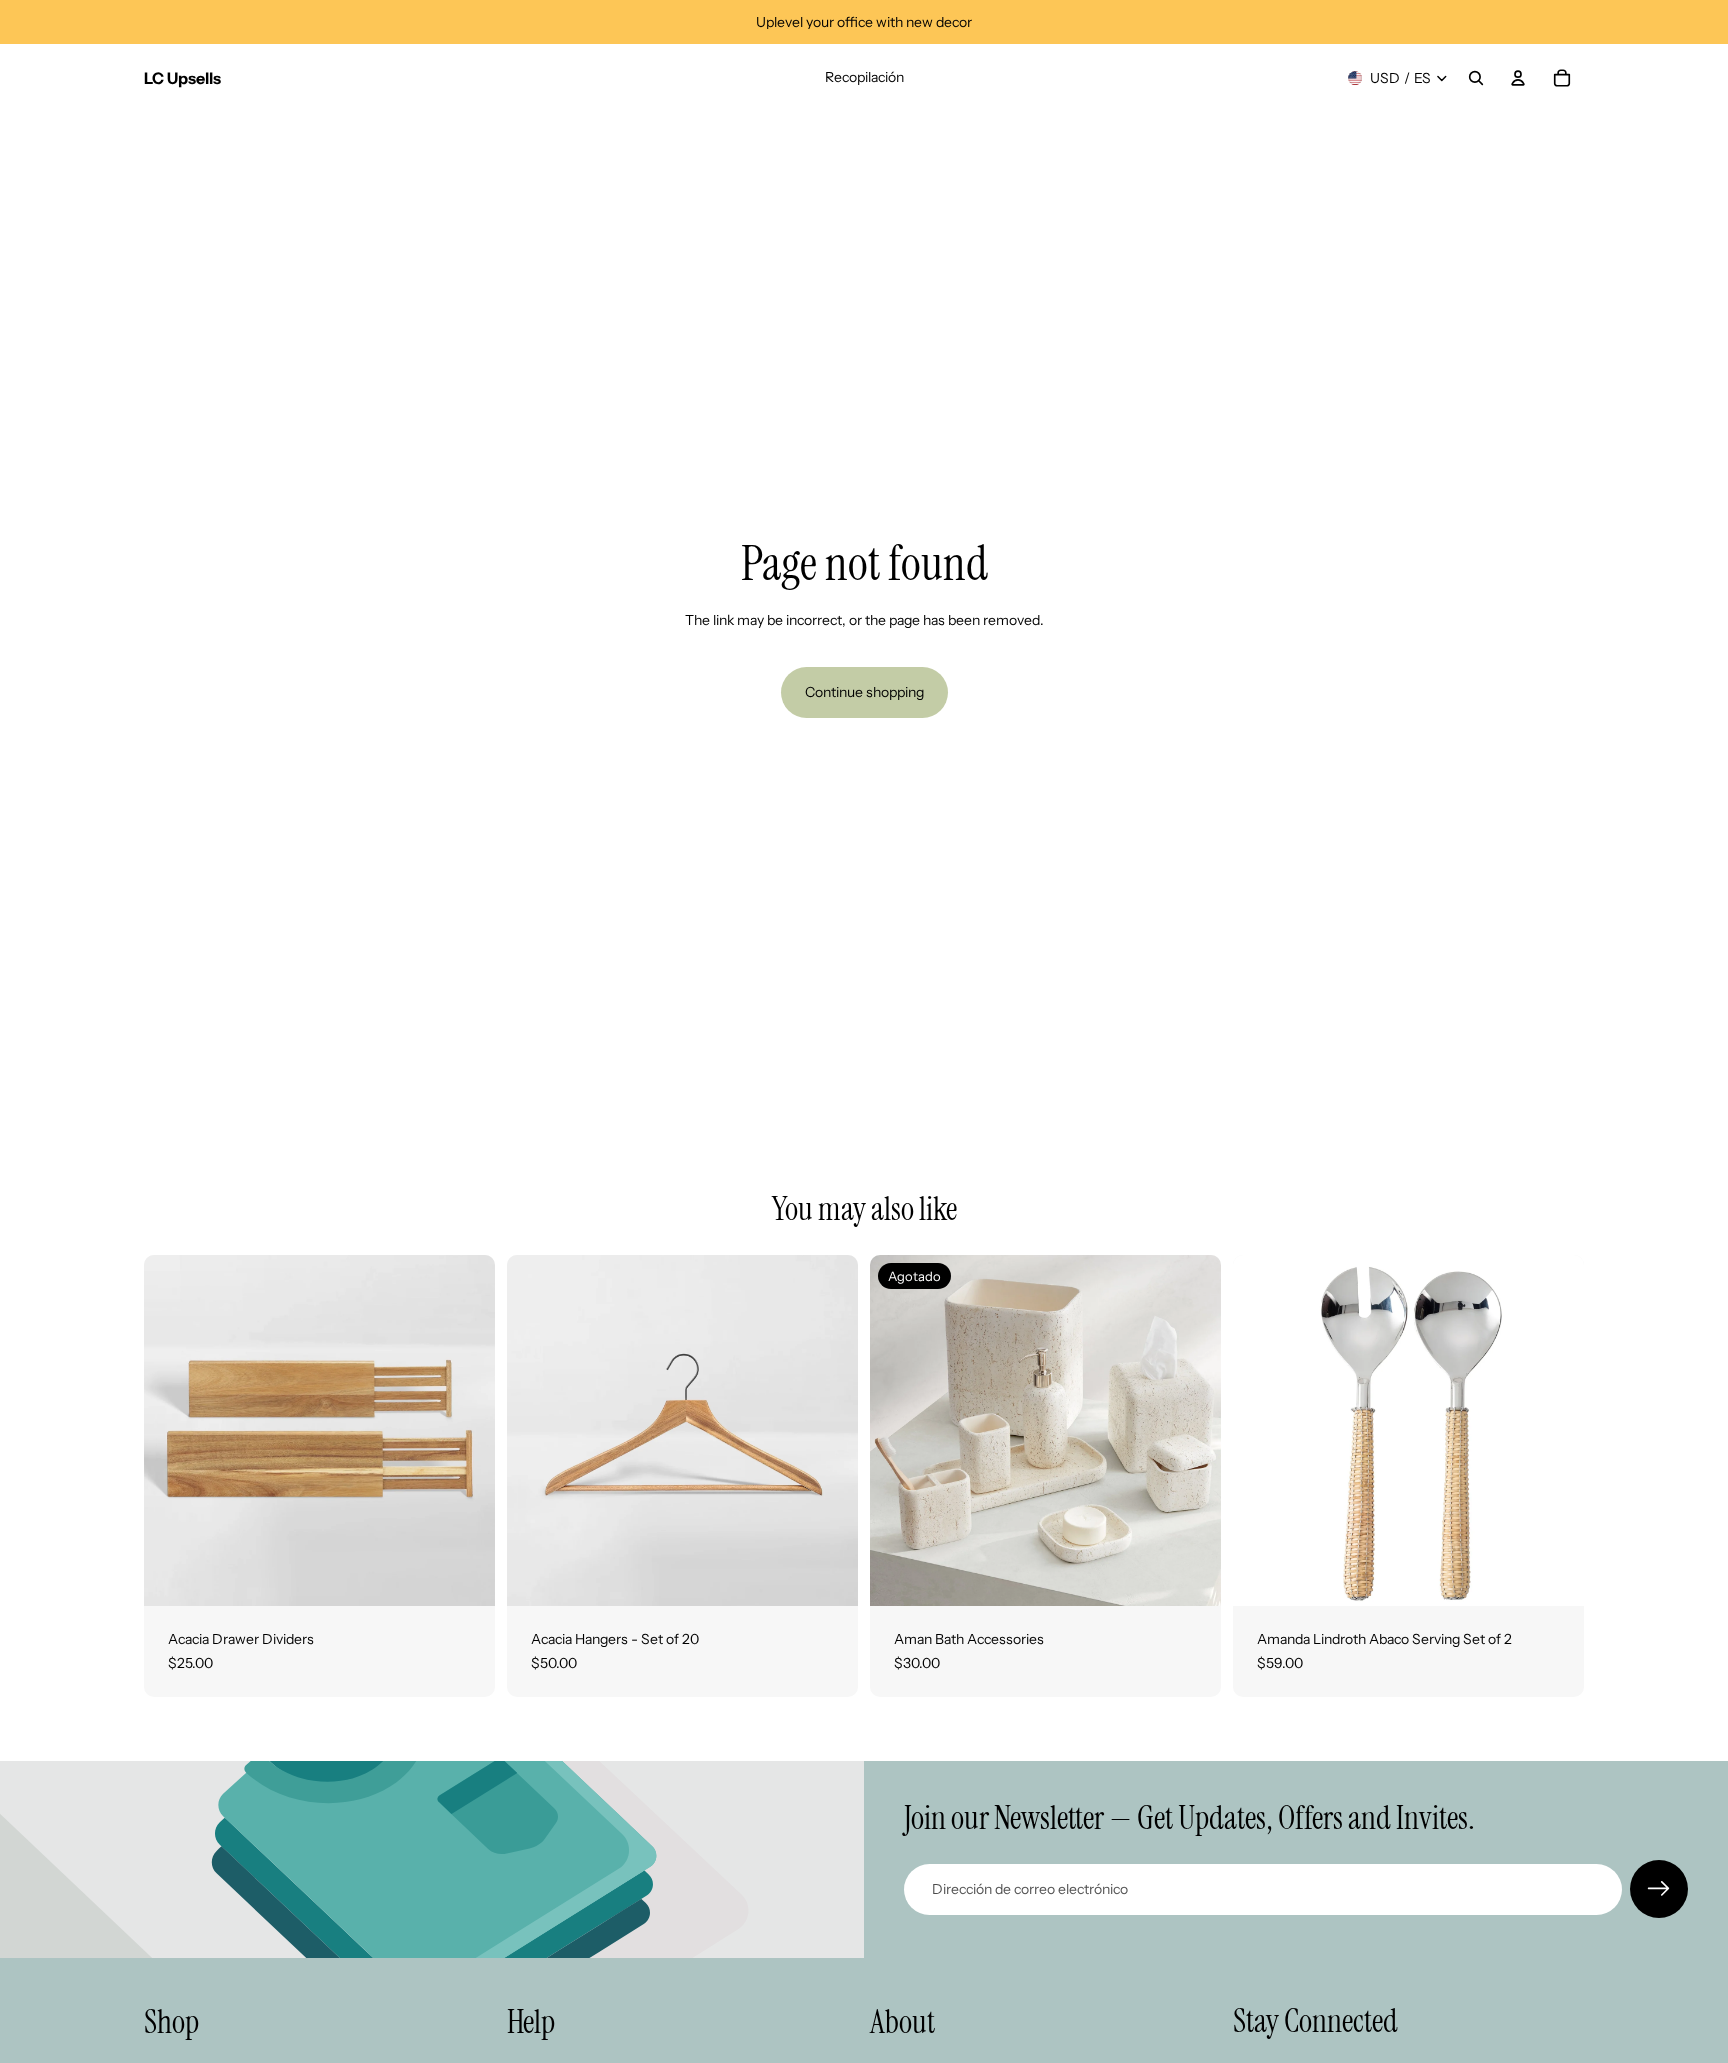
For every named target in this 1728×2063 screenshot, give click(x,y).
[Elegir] (464, 1575)
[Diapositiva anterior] (174, 1431)
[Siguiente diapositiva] (465, 1431)
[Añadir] (1553, 1575)
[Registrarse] (1659, 1889)
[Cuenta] (1518, 78)
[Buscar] (1476, 78)
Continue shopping (864, 692)
